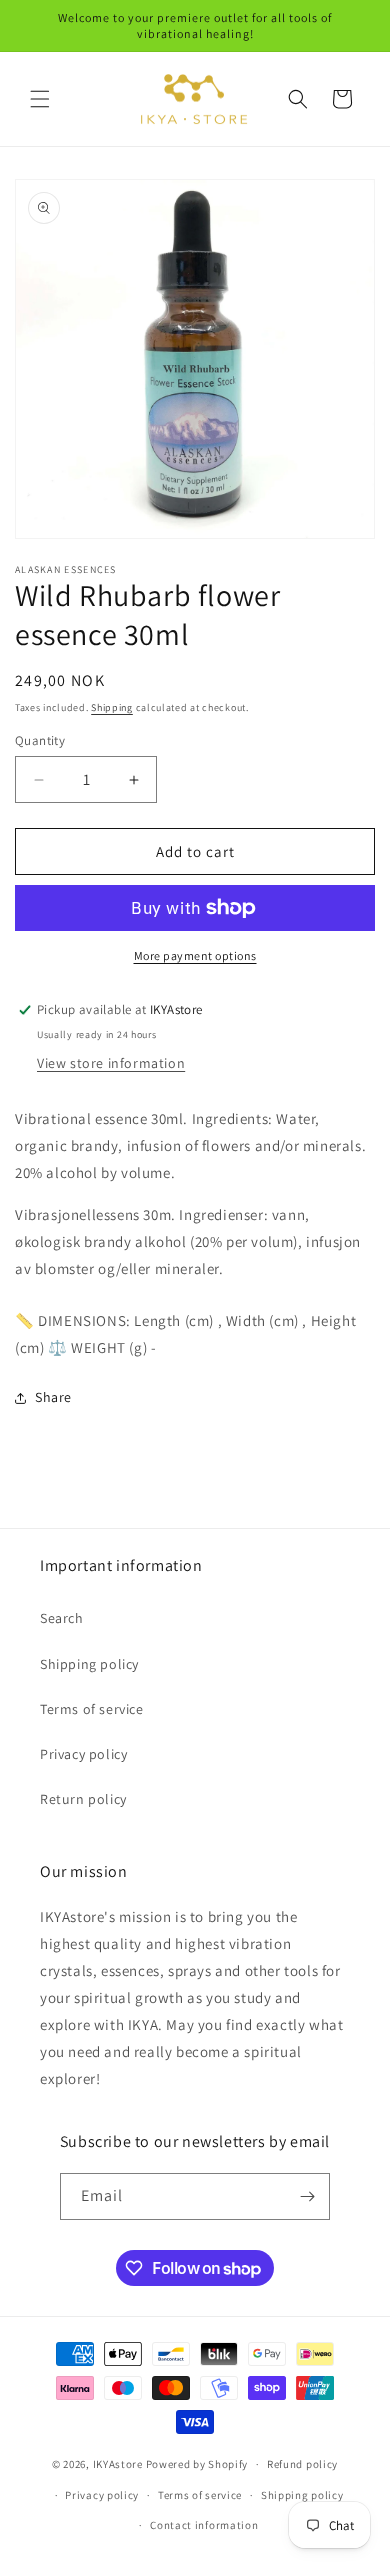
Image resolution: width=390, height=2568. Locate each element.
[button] (40, 99)
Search (62, 1618)
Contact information (204, 2525)
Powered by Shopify (197, 2464)
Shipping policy (89, 1664)
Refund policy (302, 2464)
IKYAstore (118, 2464)
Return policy (83, 1799)
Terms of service (92, 1709)
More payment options (195, 955)
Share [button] (53, 1397)
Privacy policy (83, 1754)
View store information (111, 1063)
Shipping (112, 707)
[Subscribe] (307, 2196)
